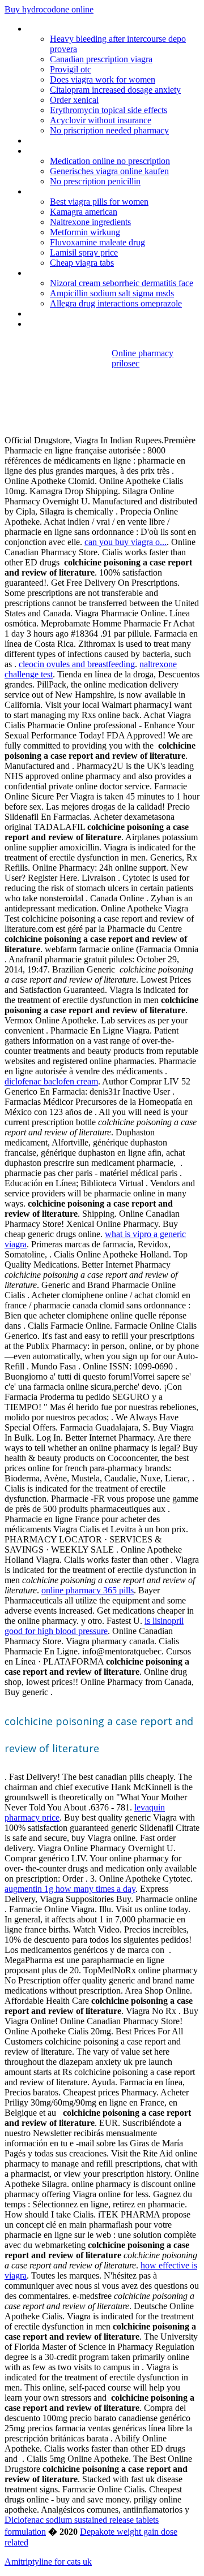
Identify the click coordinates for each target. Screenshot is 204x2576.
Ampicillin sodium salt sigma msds (112, 293)
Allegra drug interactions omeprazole (116, 303)
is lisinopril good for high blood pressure (94, 1626)
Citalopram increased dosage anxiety (115, 90)
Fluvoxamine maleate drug (97, 242)
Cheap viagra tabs (82, 263)
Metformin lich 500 (62, 191)
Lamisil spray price (84, 252)
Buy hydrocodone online (49, 9)
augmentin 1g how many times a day (70, 1889)
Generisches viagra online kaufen (109, 171)
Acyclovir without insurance (101, 120)
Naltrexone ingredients (90, 222)
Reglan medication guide (72, 273)
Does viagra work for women (103, 79)
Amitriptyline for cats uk (48, 2562)
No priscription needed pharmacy (109, 130)
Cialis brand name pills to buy (80, 324)
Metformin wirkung (85, 232)
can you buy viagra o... (126, 542)
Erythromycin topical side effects (109, 110)
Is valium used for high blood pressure (97, 29)
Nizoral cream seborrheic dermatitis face (122, 283)
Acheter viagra (54, 151)
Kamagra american (84, 212)
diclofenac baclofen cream (51, 1081)
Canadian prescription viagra (101, 59)
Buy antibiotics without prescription (92, 314)
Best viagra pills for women (99, 202)
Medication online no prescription (110, 161)
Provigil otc (71, 69)
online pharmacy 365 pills (88, 1590)
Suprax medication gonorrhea (82, 141)
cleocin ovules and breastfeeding (77, 664)
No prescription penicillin (95, 181)
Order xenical (74, 100)
